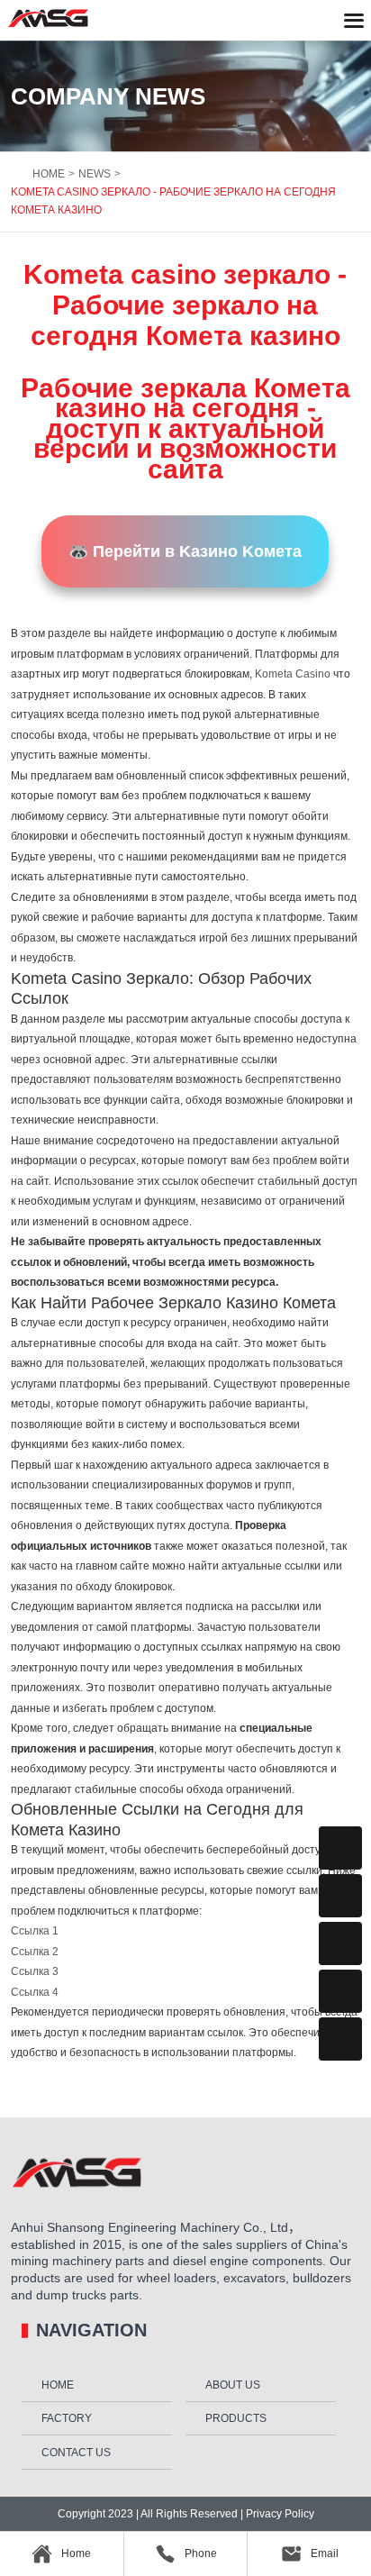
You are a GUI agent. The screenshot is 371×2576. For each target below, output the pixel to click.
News (95, 174)
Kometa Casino (293, 674)
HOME (49, 174)
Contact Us (76, 2453)
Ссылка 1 (35, 1931)
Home (58, 2385)
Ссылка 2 (35, 1952)
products (236, 2418)
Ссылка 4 (35, 1992)
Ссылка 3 (35, 1971)
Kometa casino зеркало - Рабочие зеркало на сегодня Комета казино (173, 201)
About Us (233, 2385)
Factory (67, 2418)
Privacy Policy (279, 2514)
